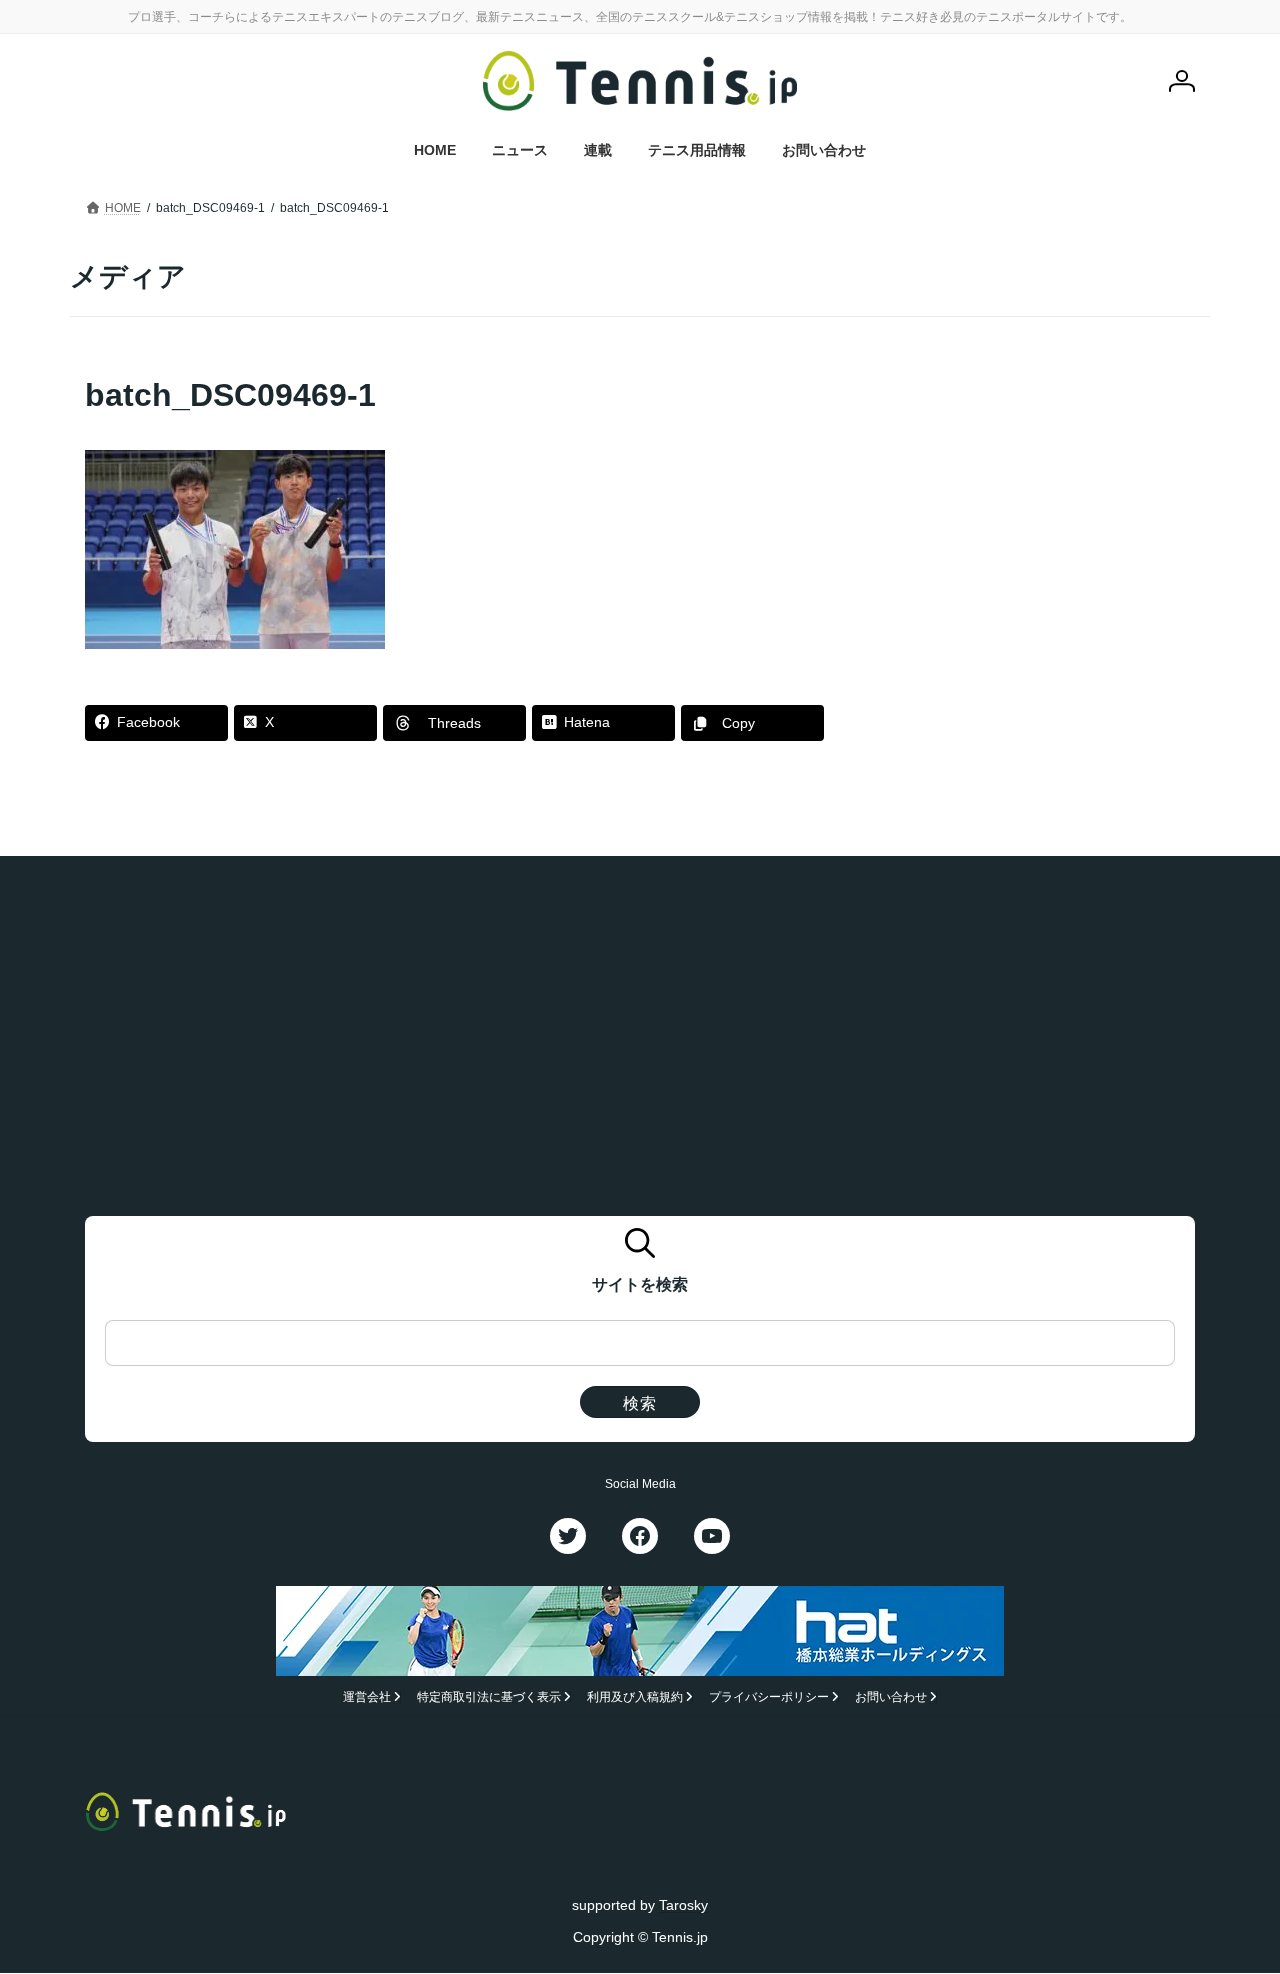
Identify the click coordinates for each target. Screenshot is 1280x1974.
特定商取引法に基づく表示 (489, 1698)
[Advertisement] (1041, 498)
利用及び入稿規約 (635, 1698)
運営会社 (367, 1698)
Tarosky (683, 1905)
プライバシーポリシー (769, 1698)
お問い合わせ (891, 1698)
